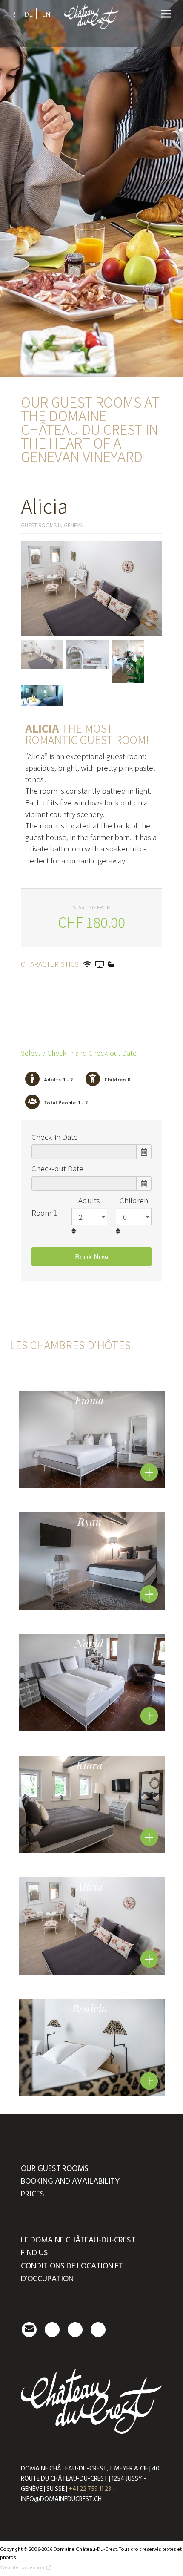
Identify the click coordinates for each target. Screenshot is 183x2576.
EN (46, 14)
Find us (34, 2253)
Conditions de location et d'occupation (72, 2273)
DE (29, 14)
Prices (33, 2194)
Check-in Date (55, 1137)
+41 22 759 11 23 (90, 2489)
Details (149, 1472)
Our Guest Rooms (55, 2169)
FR (11, 14)
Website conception (22, 2568)
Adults (89, 1200)
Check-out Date (57, 1168)
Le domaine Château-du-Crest (78, 2240)
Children (134, 1200)
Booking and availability (70, 2181)
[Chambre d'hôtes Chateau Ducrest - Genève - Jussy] (92, 31)
